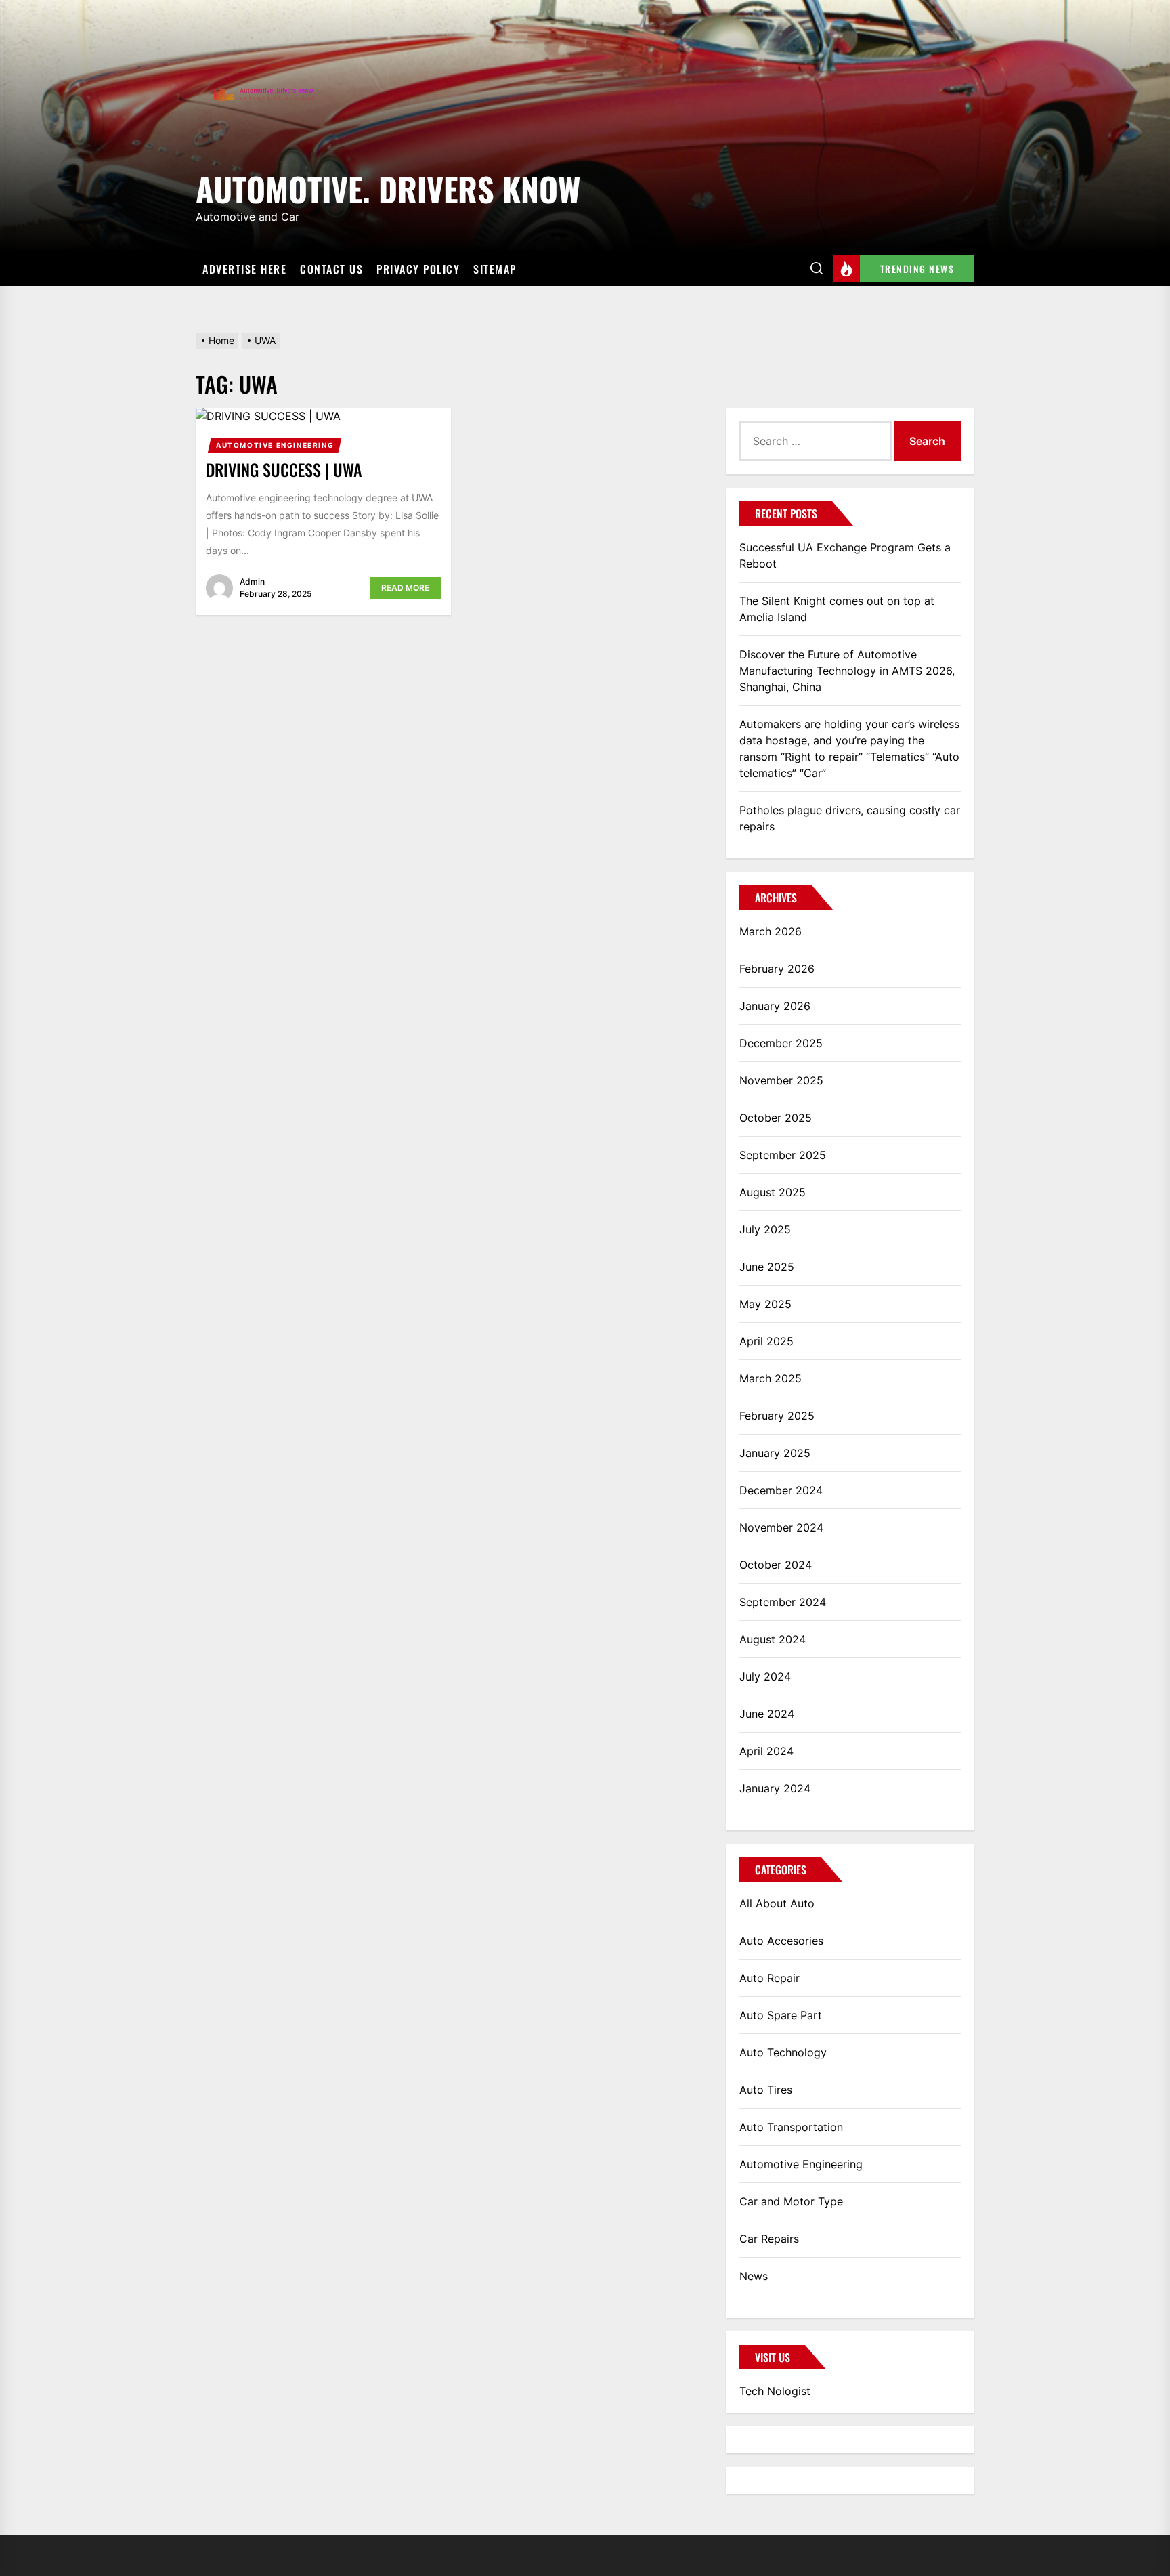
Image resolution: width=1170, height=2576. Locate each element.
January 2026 (775, 1006)
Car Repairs (769, 2239)
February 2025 (777, 1416)
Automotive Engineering (275, 445)
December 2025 (781, 1043)
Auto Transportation (791, 2127)
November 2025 (781, 1080)
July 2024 (765, 1676)
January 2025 (775, 1453)
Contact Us (331, 269)
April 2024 (766, 1751)
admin (252, 582)
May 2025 (765, 1304)
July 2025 (765, 1229)
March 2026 (771, 931)
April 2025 (766, 1341)
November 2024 (781, 1527)
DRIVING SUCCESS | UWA (284, 469)
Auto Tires (766, 2090)
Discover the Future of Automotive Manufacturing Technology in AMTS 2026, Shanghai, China (847, 671)
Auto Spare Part (781, 2015)
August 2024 (773, 1639)
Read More (405, 588)
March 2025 (771, 1378)
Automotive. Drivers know (388, 187)
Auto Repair (770, 1978)
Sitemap (495, 269)
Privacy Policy (418, 269)
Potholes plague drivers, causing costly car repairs (850, 818)
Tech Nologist (775, 2391)
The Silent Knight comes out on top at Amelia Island (837, 609)
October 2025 (776, 1118)
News (754, 2276)
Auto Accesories (781, 1941)
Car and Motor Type (791, 2201)
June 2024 (767, 1714)
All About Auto (777, 1903)
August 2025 (773, 1192)
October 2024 (776, 1565)
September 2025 (783, 1155)
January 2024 (775, 1788)
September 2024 (783, 1602)
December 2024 (781, 1490)
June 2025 (767, 1267)
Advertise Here (244, 269)
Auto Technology (783, 2052)
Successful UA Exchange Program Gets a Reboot (845, 555)
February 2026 (777, 969)
